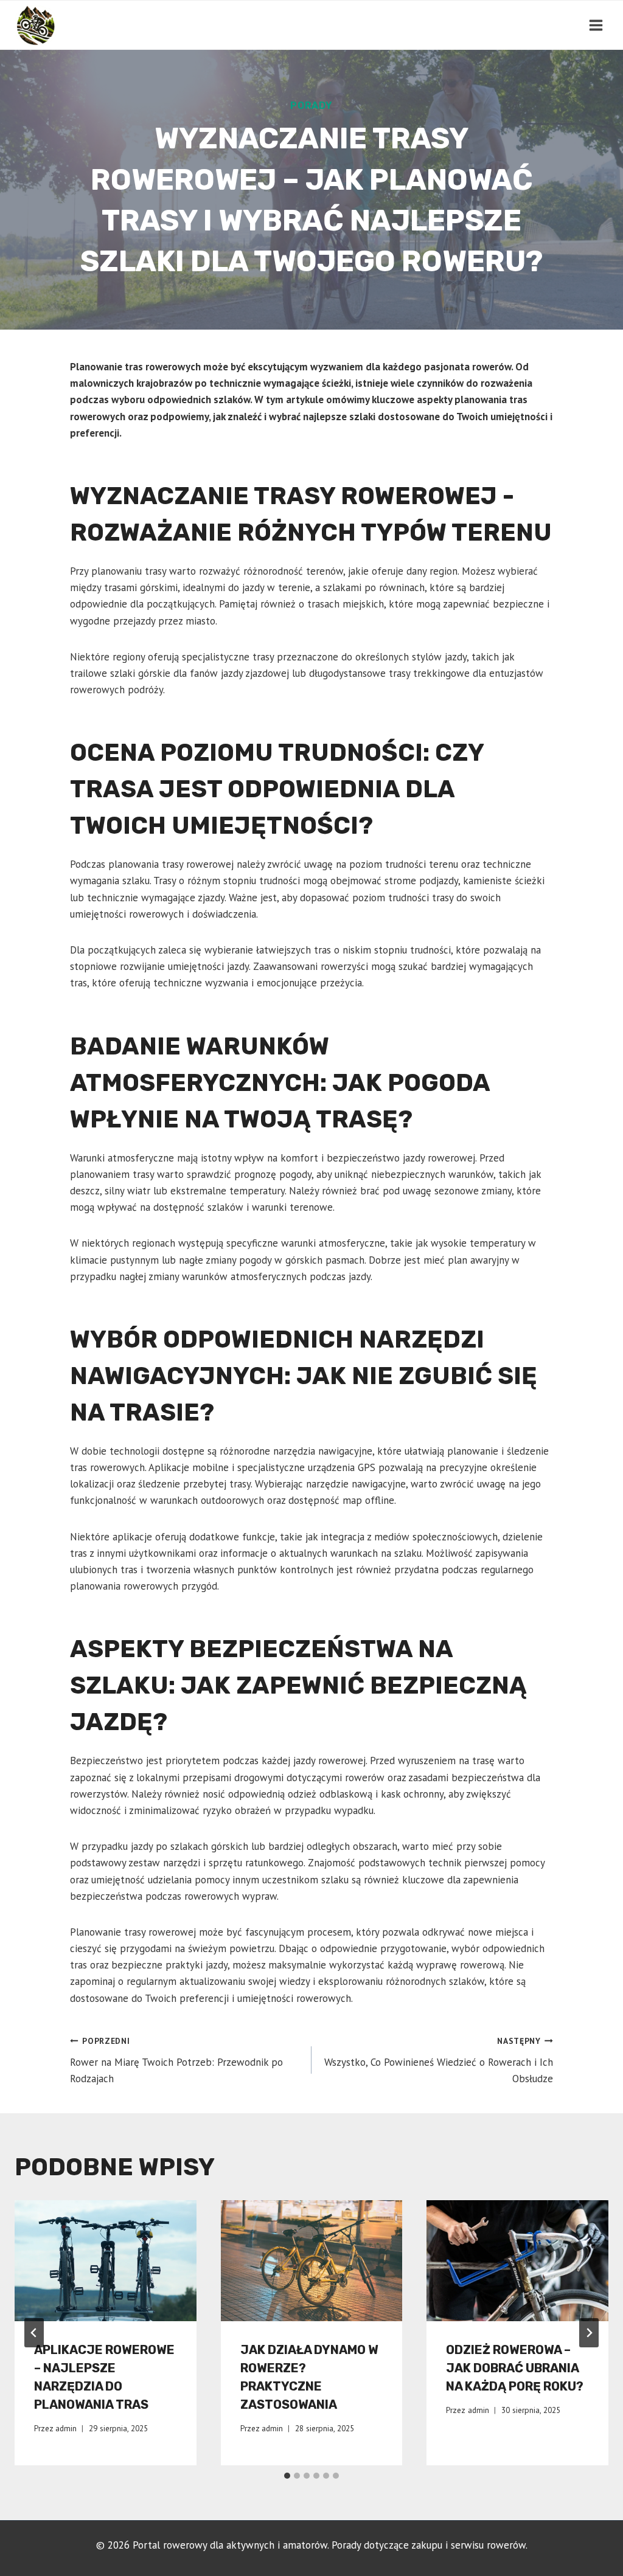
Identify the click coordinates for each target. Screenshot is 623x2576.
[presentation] (106, 2261)
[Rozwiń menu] (596, 25)
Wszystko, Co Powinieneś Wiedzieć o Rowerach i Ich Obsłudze (439, 2060)
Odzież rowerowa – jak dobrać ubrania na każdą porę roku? (515, 2368)
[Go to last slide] (34, 2333)
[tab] (287, 2476)
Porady (311, 106)
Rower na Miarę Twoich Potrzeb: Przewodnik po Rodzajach (176, 2060)
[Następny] (589, 2333)
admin (66, 2428)
